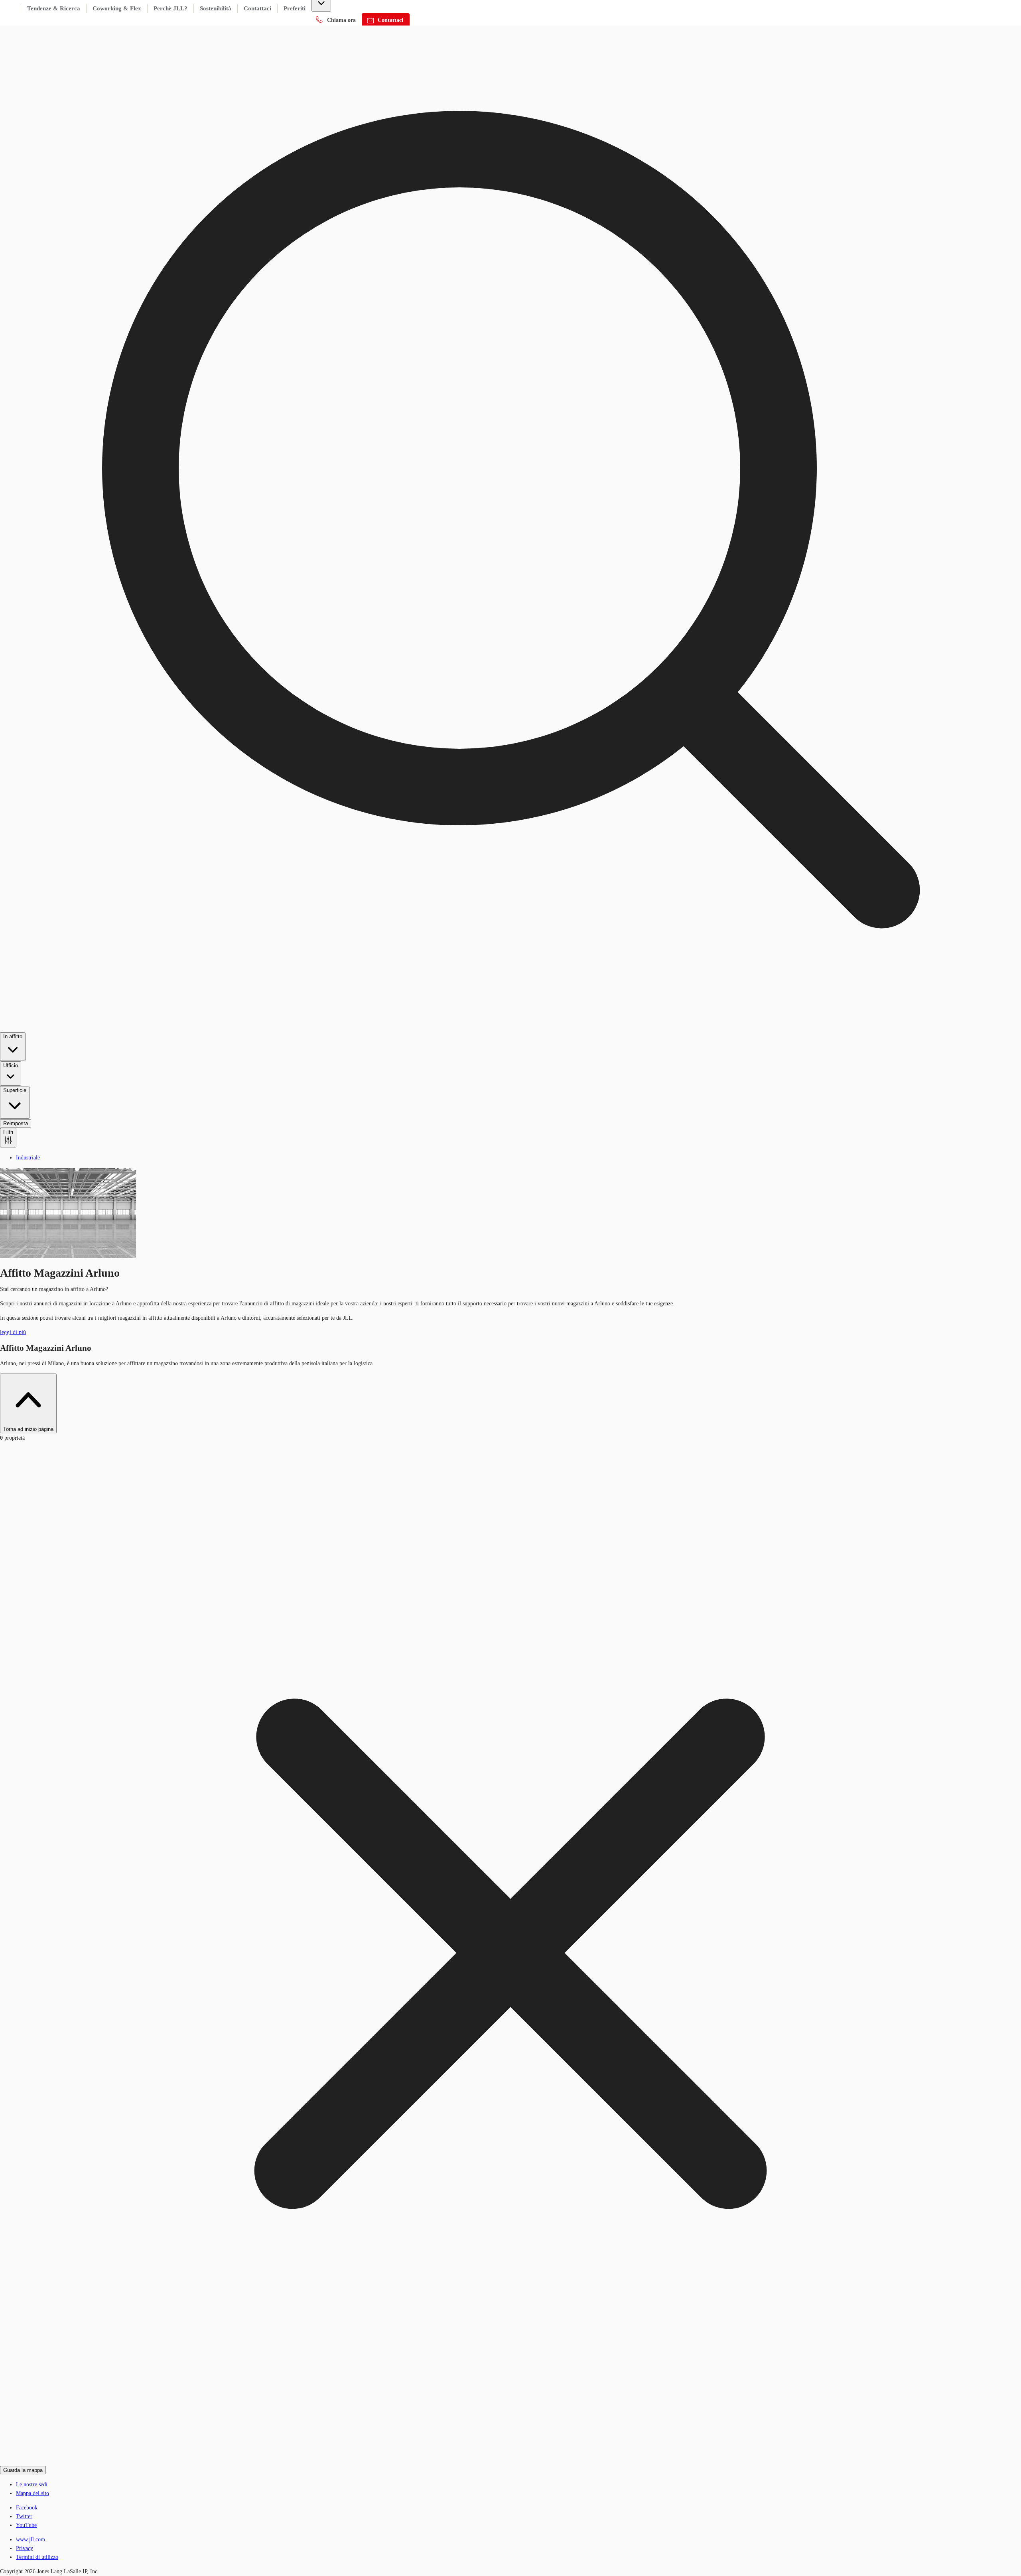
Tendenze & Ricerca (54, 8)
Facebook (27, 2508)
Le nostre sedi (32, 2484)
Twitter (24, 2516)
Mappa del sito (33, 2493)
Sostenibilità (216, 8)
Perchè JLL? (170, 8)
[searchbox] (510, 574)
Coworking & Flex (117, 8)
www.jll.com (31, 2540)
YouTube (26, 2525)
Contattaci (257, 8)
